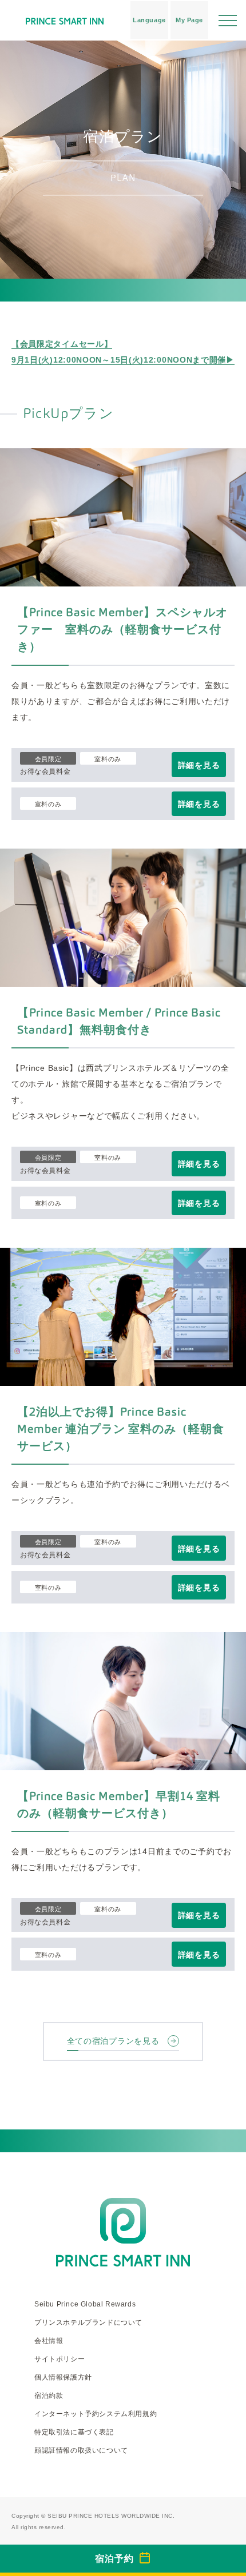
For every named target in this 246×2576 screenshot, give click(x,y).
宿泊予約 (114, 2559)
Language (149, 20)
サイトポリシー (59, 2359)
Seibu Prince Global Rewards (85, 2304)
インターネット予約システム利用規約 (96, 2414)
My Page (189, 20)
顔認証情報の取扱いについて (81, 2450)
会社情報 (49, 2341)
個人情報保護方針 (63, 2377)
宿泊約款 (49, 2396)
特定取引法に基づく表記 (74, 2432)
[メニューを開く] (228, 20)
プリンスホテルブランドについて (88, 2322)
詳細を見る (199, 765)
